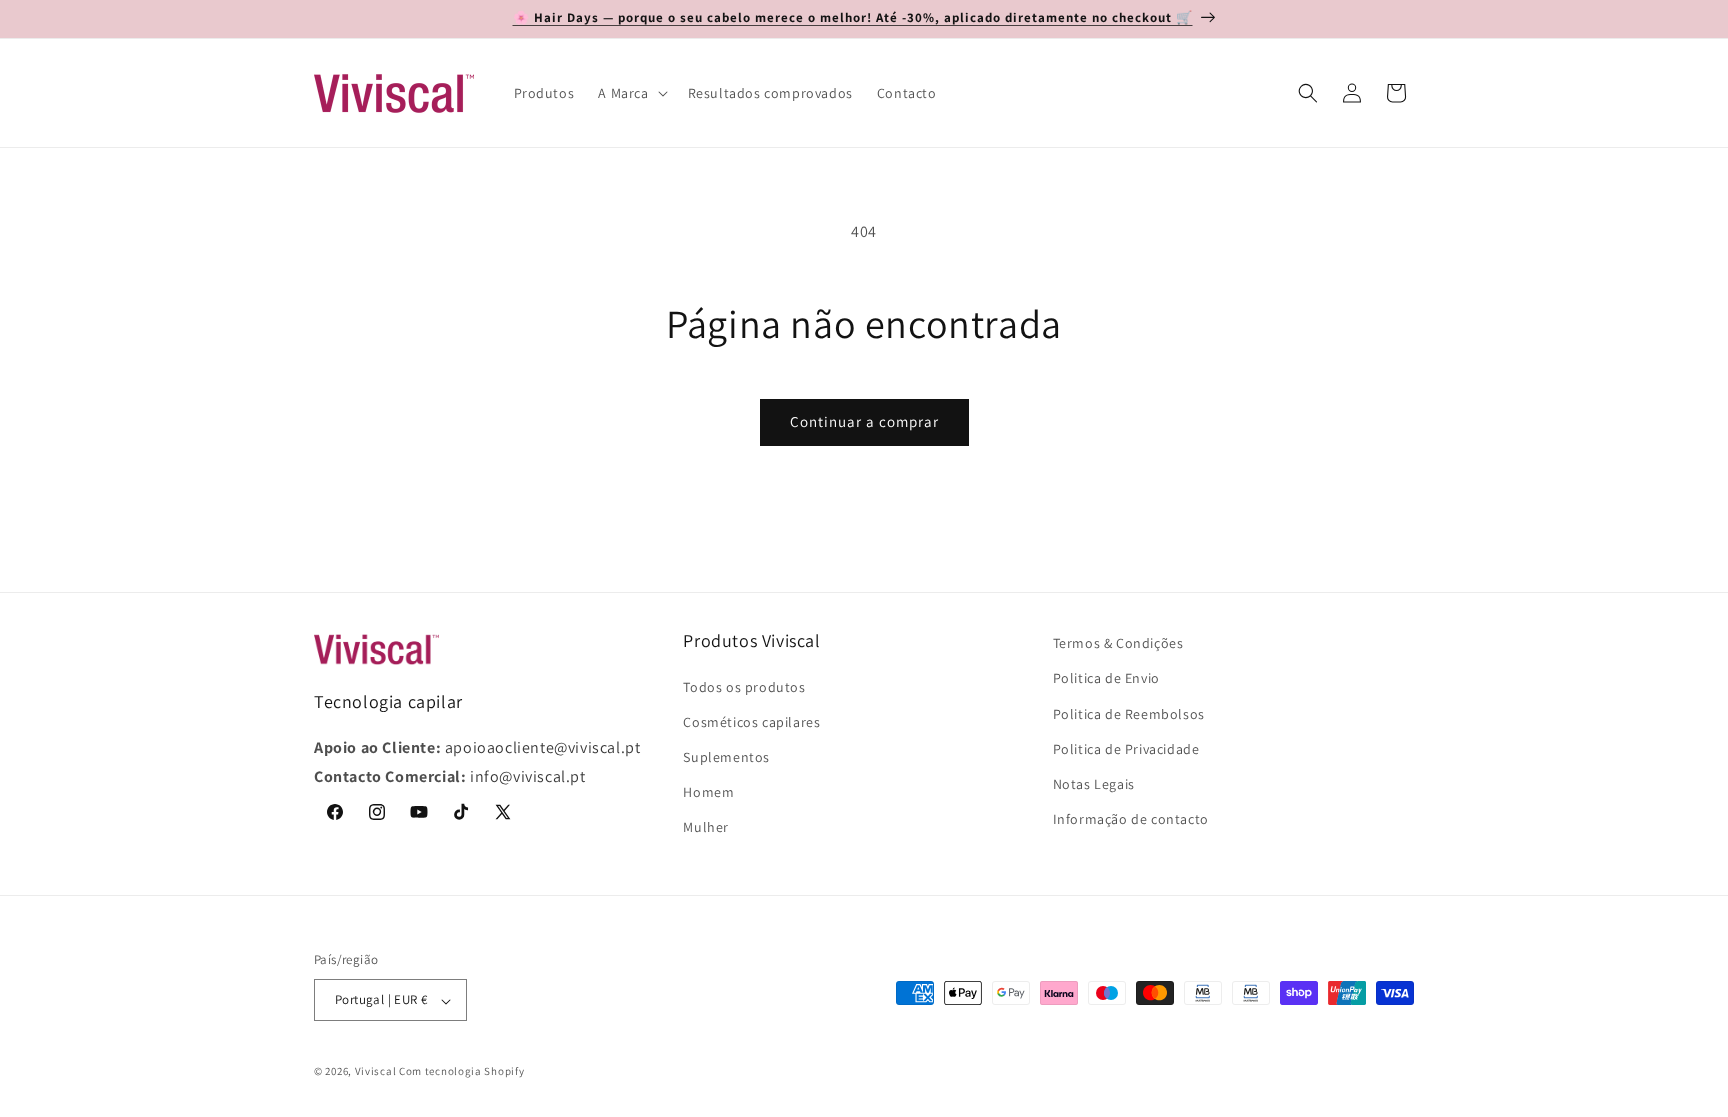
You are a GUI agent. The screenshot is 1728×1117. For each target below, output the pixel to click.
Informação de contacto (1131, 819)
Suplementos (726, 757)
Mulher (706, 827)
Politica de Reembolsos (1129, 713)
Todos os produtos (744, 686)
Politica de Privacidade (1126, 748)
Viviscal (376, 1071)
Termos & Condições (1118, 643)
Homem (708, 792)
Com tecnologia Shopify (461, 1071)
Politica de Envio (1106, 678)
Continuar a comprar (864, 421)
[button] (630, 93)
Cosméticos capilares (751, 721)
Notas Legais (1094, 784)
